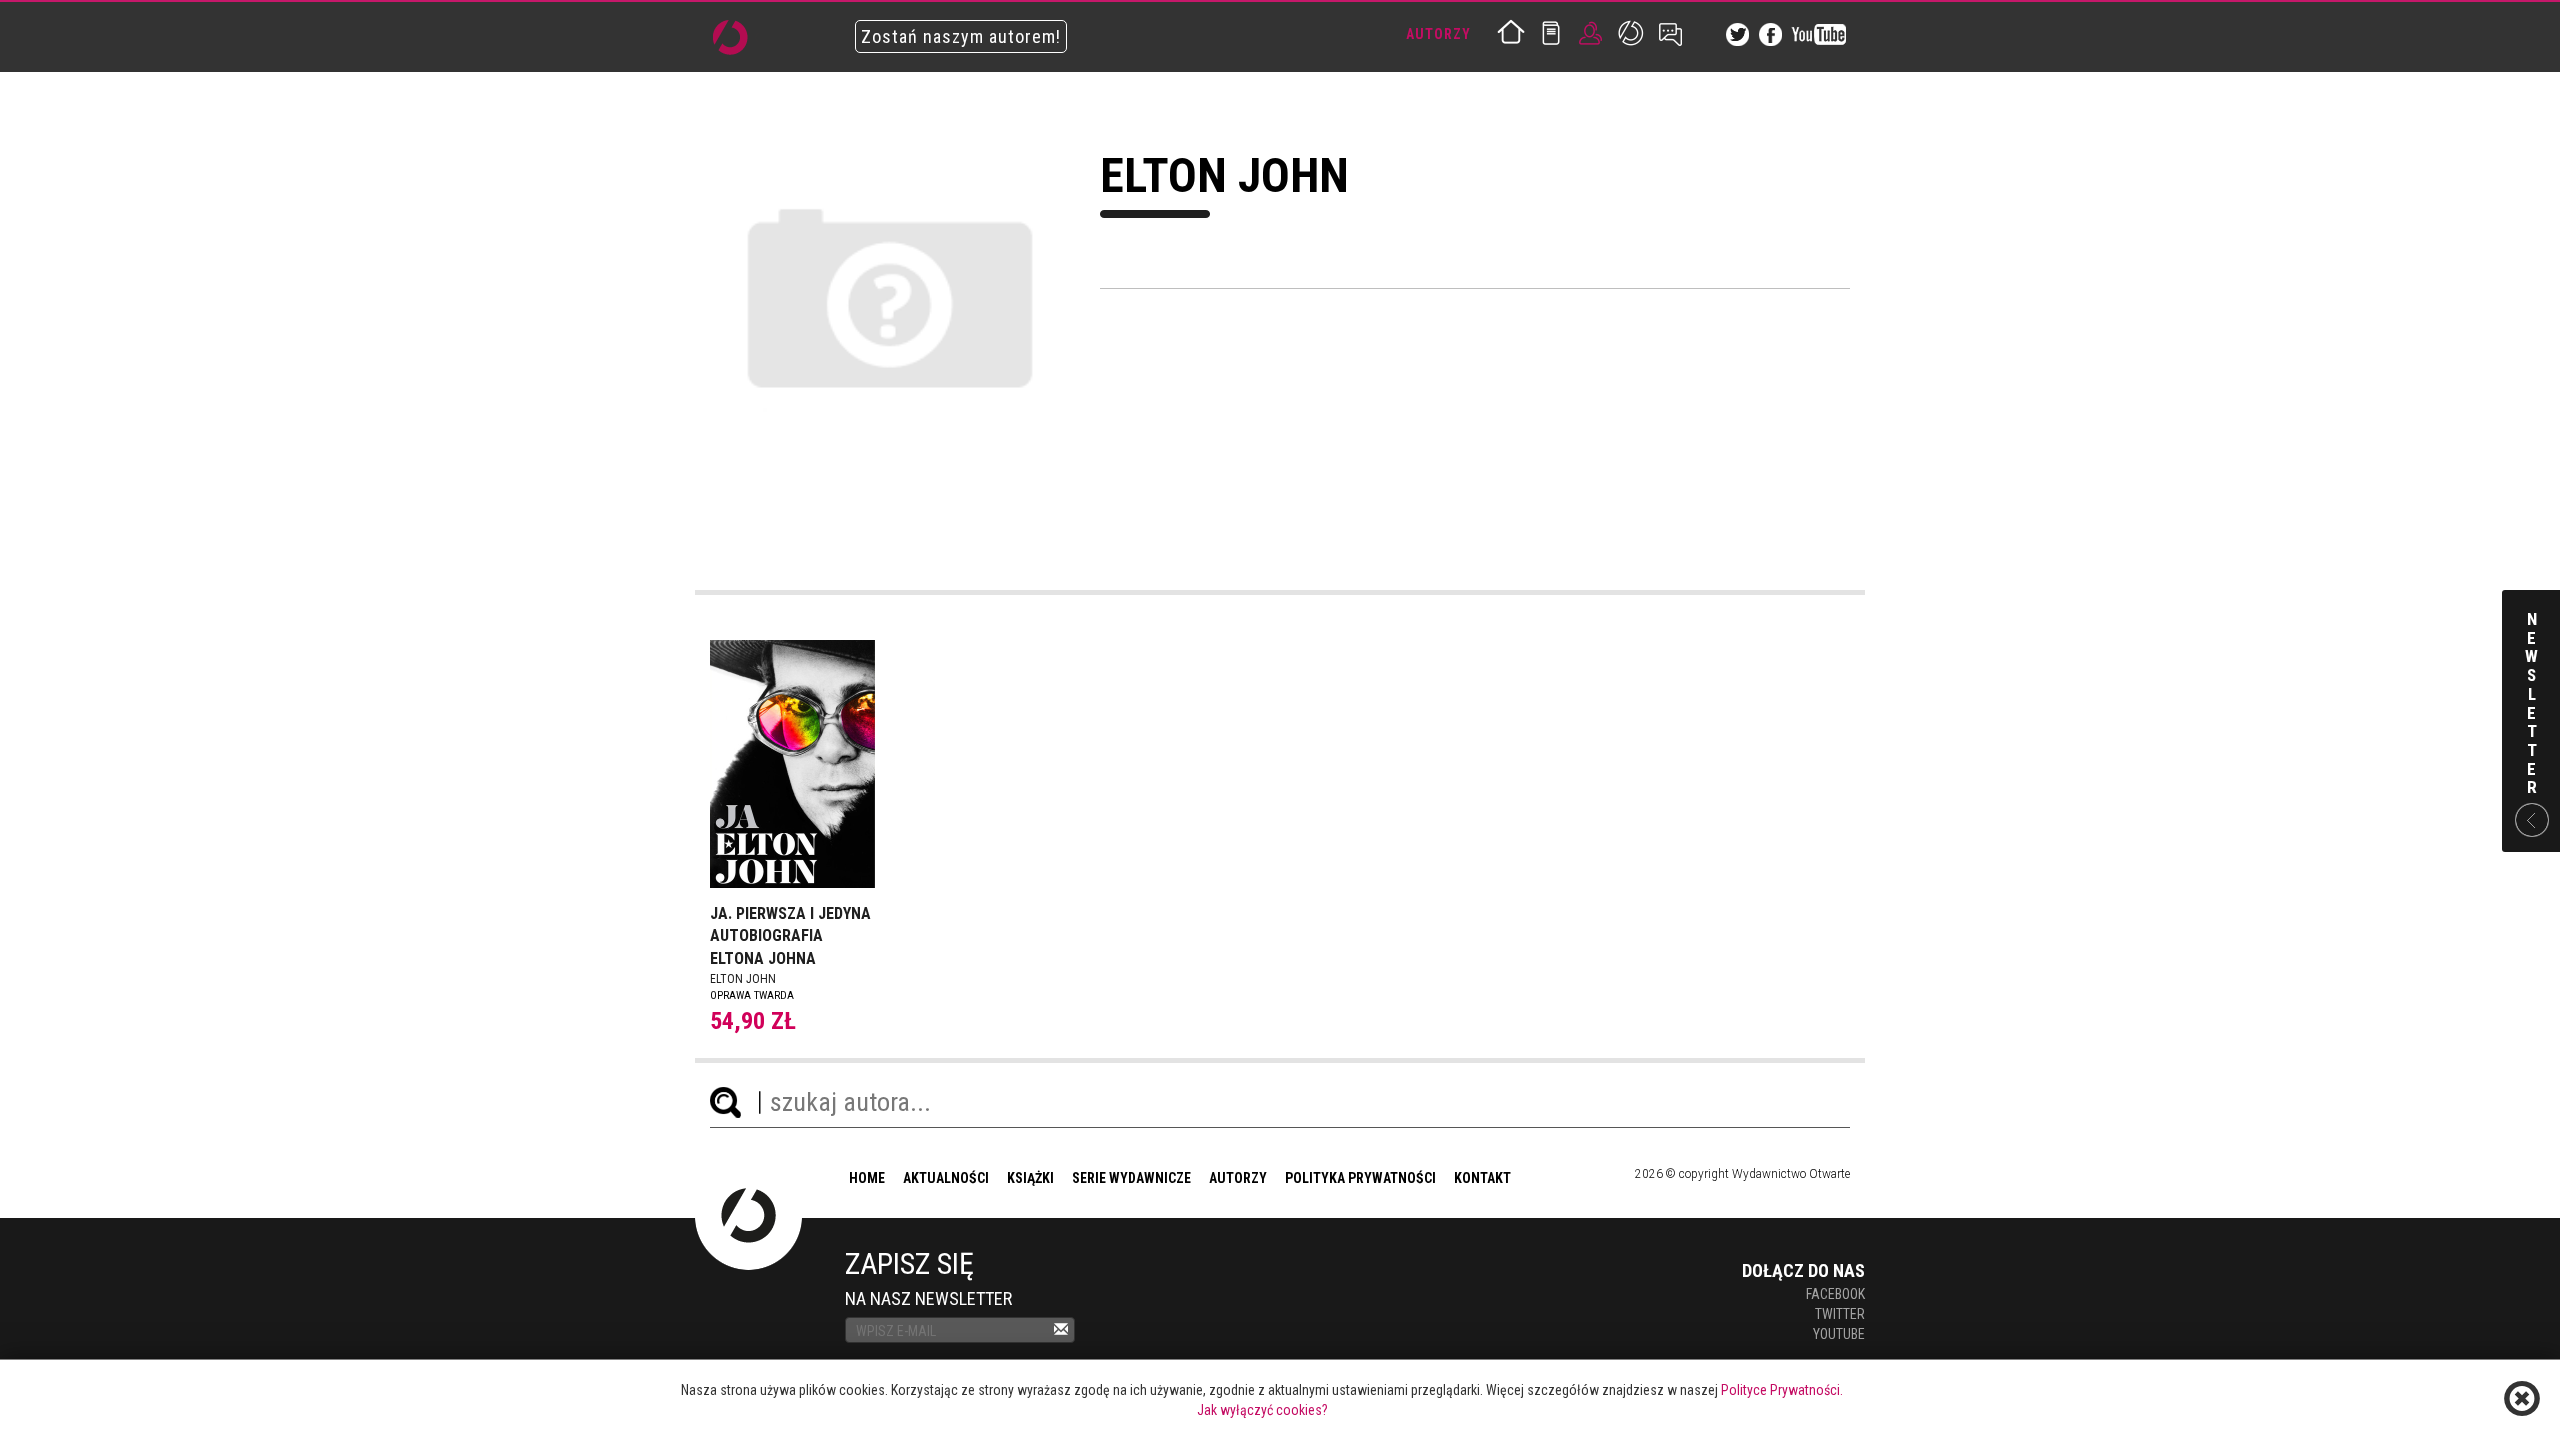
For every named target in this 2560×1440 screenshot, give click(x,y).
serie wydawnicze (1131, 1178)
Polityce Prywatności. (1782, 1390)
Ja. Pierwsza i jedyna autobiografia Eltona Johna (790, 936)
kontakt (1482, 1178)
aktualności (946, 1178)
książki (1030, 1178)
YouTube (1839, 1334)
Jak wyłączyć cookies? (1262, 1410)
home (867, 1178)
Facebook (1835, 1294)
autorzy (1238, 1178)
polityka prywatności (1360, 1178)
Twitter (1840, 1314)
